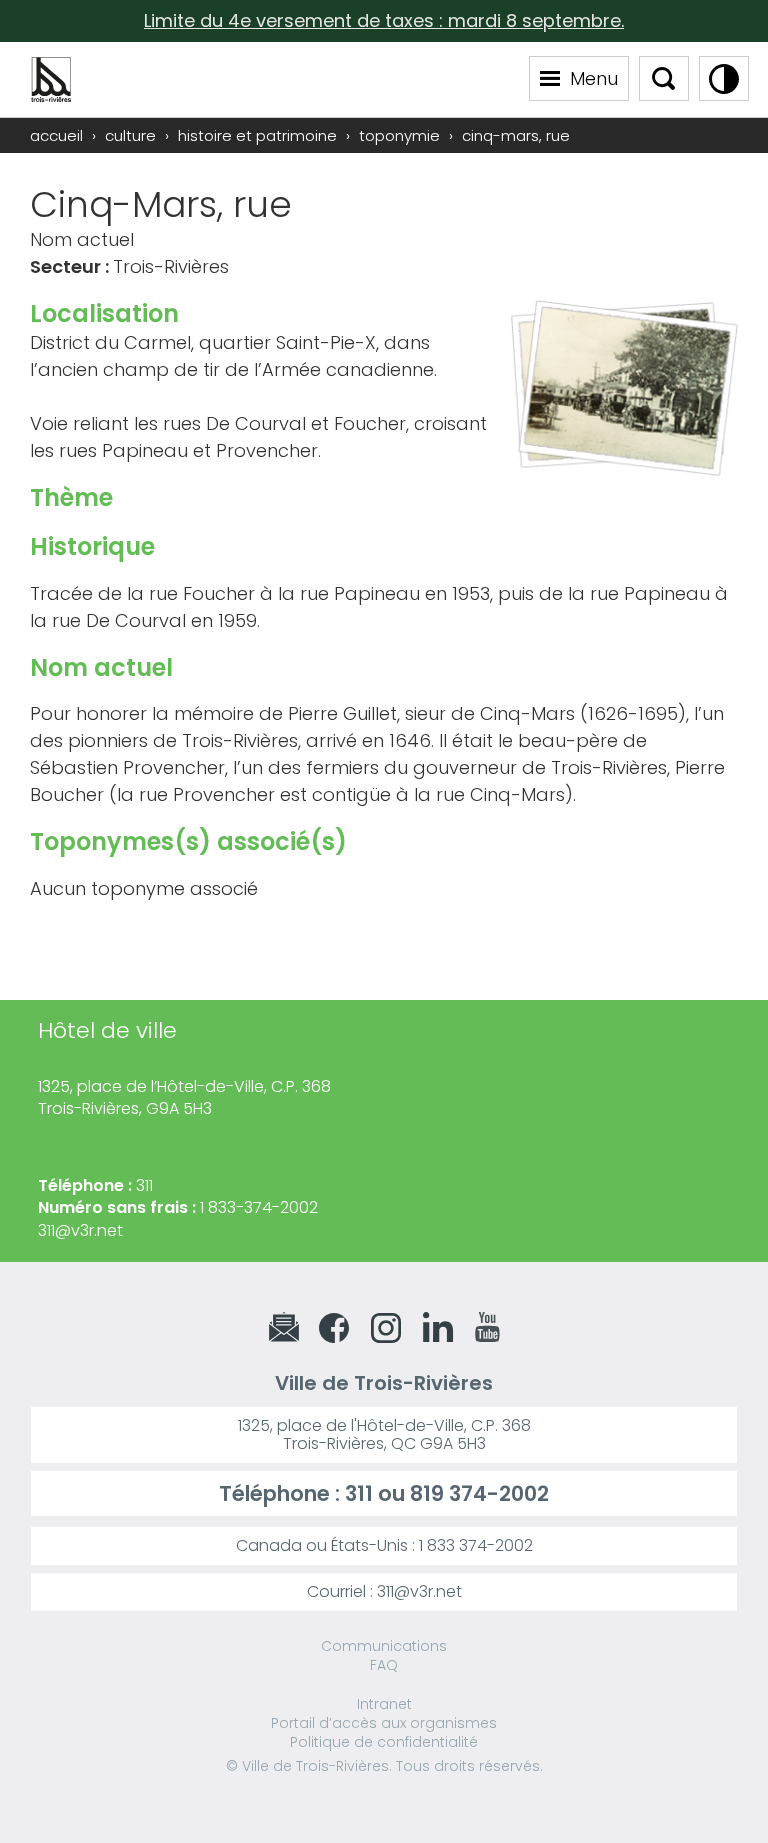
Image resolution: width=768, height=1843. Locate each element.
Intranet (384, 1704)
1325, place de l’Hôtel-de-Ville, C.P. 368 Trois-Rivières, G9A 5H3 (184, 1097)
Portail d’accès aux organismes (384, 1723)
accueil (56, 135)
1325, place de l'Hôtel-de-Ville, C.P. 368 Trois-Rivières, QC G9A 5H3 (384, 1434)
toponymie (399, 135)
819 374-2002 (479, 1493)
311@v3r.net (80, 1230)
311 (359, 1493)
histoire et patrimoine (257, 135)
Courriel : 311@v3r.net (384, 1591)
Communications (384, 1646)
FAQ (384, 1665)
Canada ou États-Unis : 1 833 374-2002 (384, 1545)
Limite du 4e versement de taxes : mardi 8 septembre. (384, 20)
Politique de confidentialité (384, 1742)
